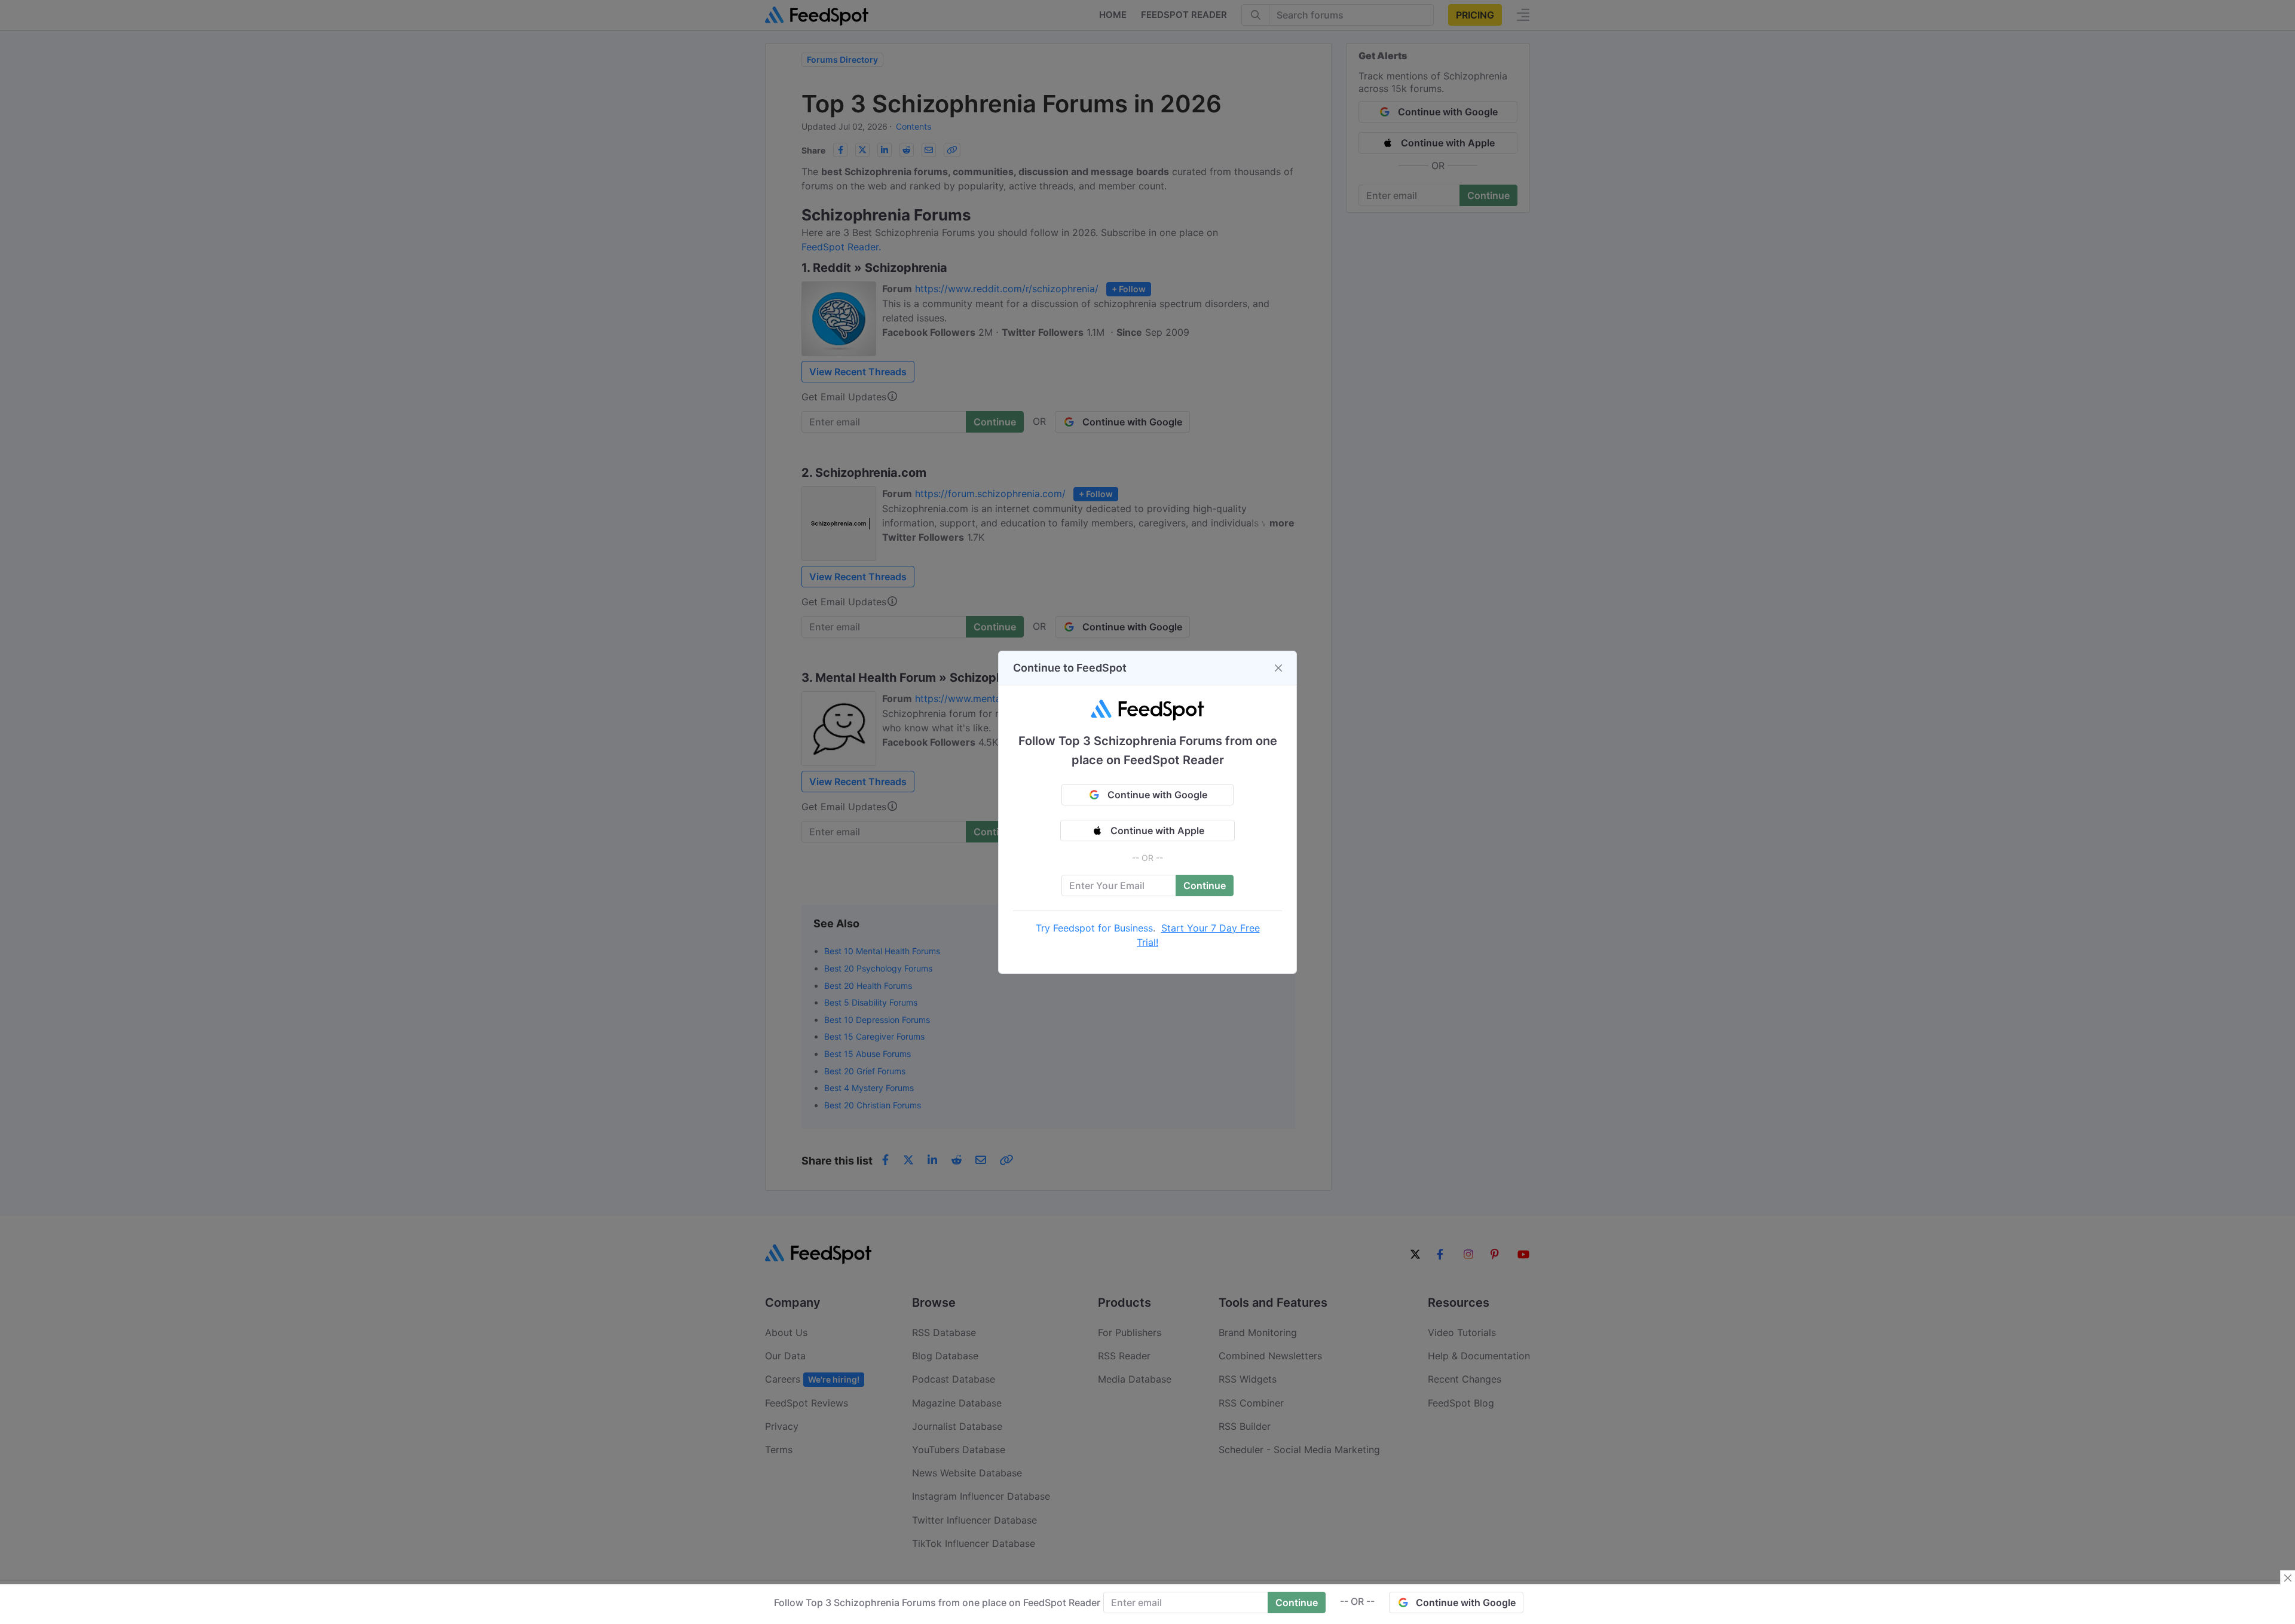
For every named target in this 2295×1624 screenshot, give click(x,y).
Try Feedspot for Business (1094, 928)
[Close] (1278, 668)
